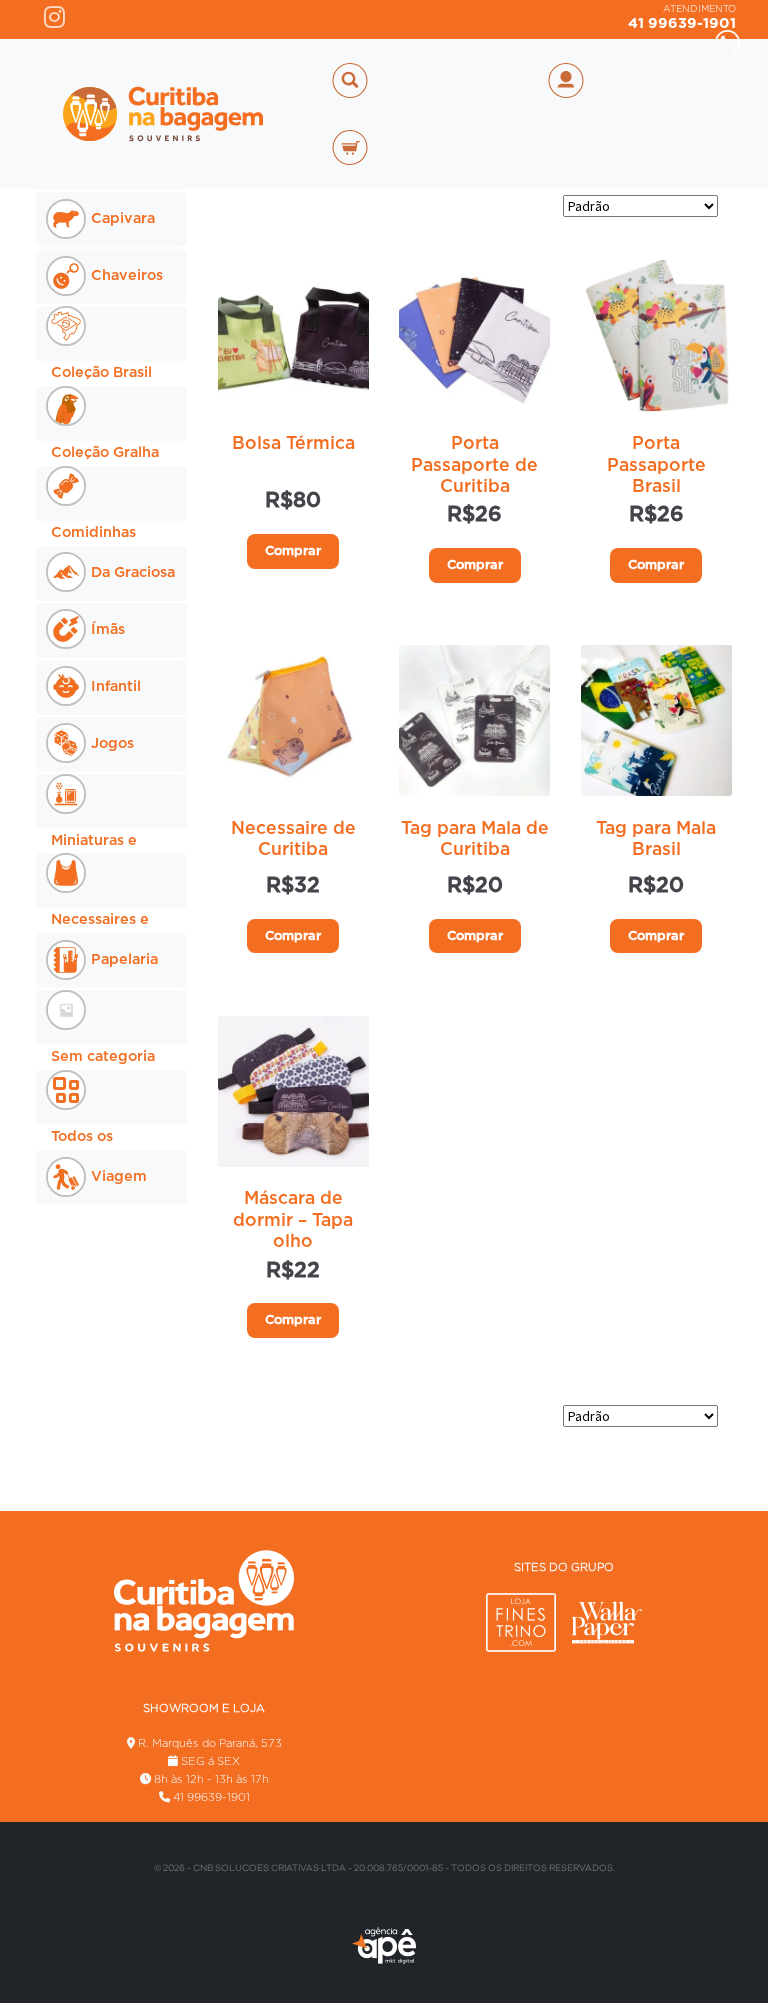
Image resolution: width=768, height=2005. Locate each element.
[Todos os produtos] (111, 1097)
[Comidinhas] (111, 493)
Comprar (293, 551)
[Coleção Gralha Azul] (111, 413)
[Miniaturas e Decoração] (111, 801)
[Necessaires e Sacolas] (111, 880)
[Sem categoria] (111, 1017)
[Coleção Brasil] (111, 333)
